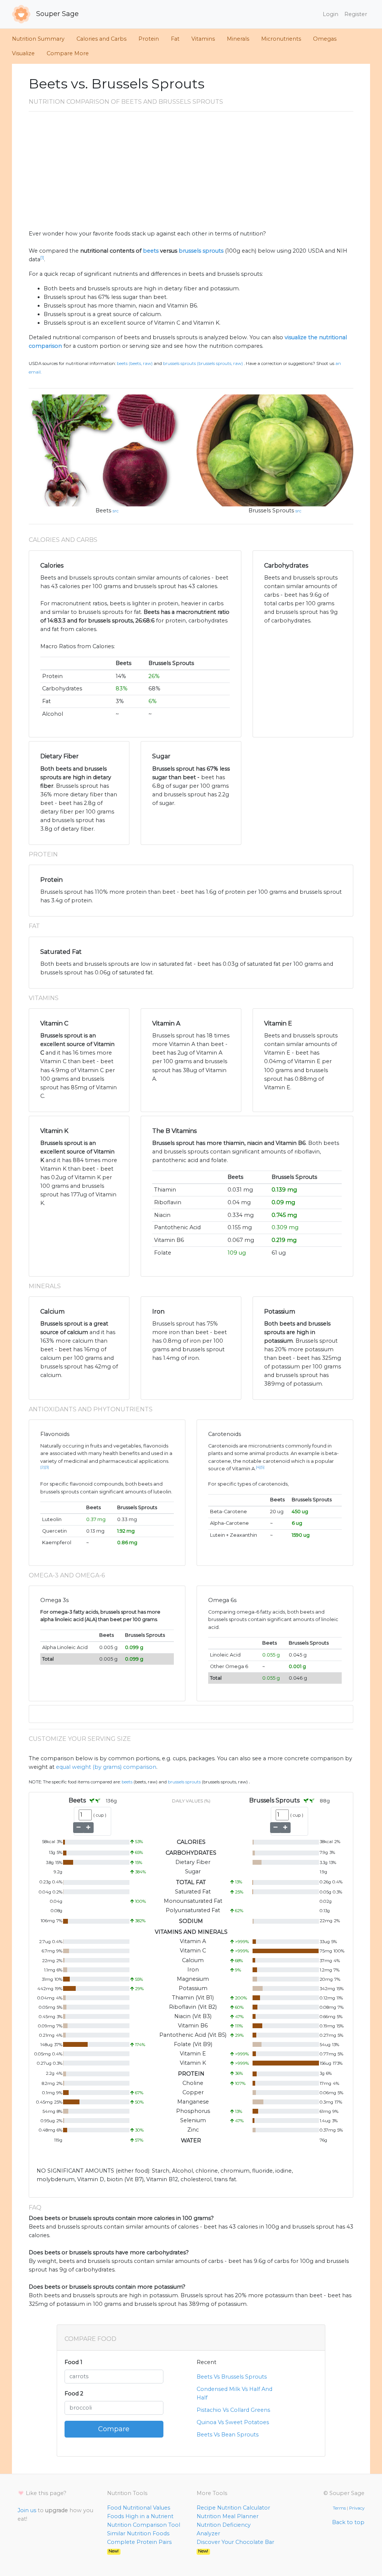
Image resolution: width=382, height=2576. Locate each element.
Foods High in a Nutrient (140, 2516)
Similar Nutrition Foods (138, 2533)
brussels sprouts (201, 251)
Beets (103, 510)
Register (356, 14)
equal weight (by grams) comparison (106, 1767)
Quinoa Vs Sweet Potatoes (233, 2422)
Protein (149, 39)
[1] (42, 258)
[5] (262, 1467)
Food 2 (74, 2394)
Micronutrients (281, 39)
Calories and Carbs (101, 39)
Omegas (325, 39)
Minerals (238, 39)
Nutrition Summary (38, 39)
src (116, 511)
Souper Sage (57, 14)
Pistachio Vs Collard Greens (233, 2410)
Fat (175, 39)
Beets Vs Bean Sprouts (228, 2435)
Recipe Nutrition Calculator (233, 2508)
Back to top (348, 2522)
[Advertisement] (191, 174)
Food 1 (73, 2362)
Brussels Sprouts (271, 510)
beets (151, 251)
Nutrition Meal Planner (228, 2516)
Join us (27, 2510)
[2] (43, 1467)
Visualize (23, 53)
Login (331, 14)
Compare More (68, 53)
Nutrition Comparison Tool (144, 2525)
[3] (47, 1467)
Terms (339, 2508)
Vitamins (203, 39)
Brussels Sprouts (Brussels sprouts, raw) (203, 363)
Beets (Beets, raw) (135, 363)
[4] (258, 1467)
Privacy (357, 2508)
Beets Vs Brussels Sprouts (232, 2377)
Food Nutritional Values (139, 2508)
